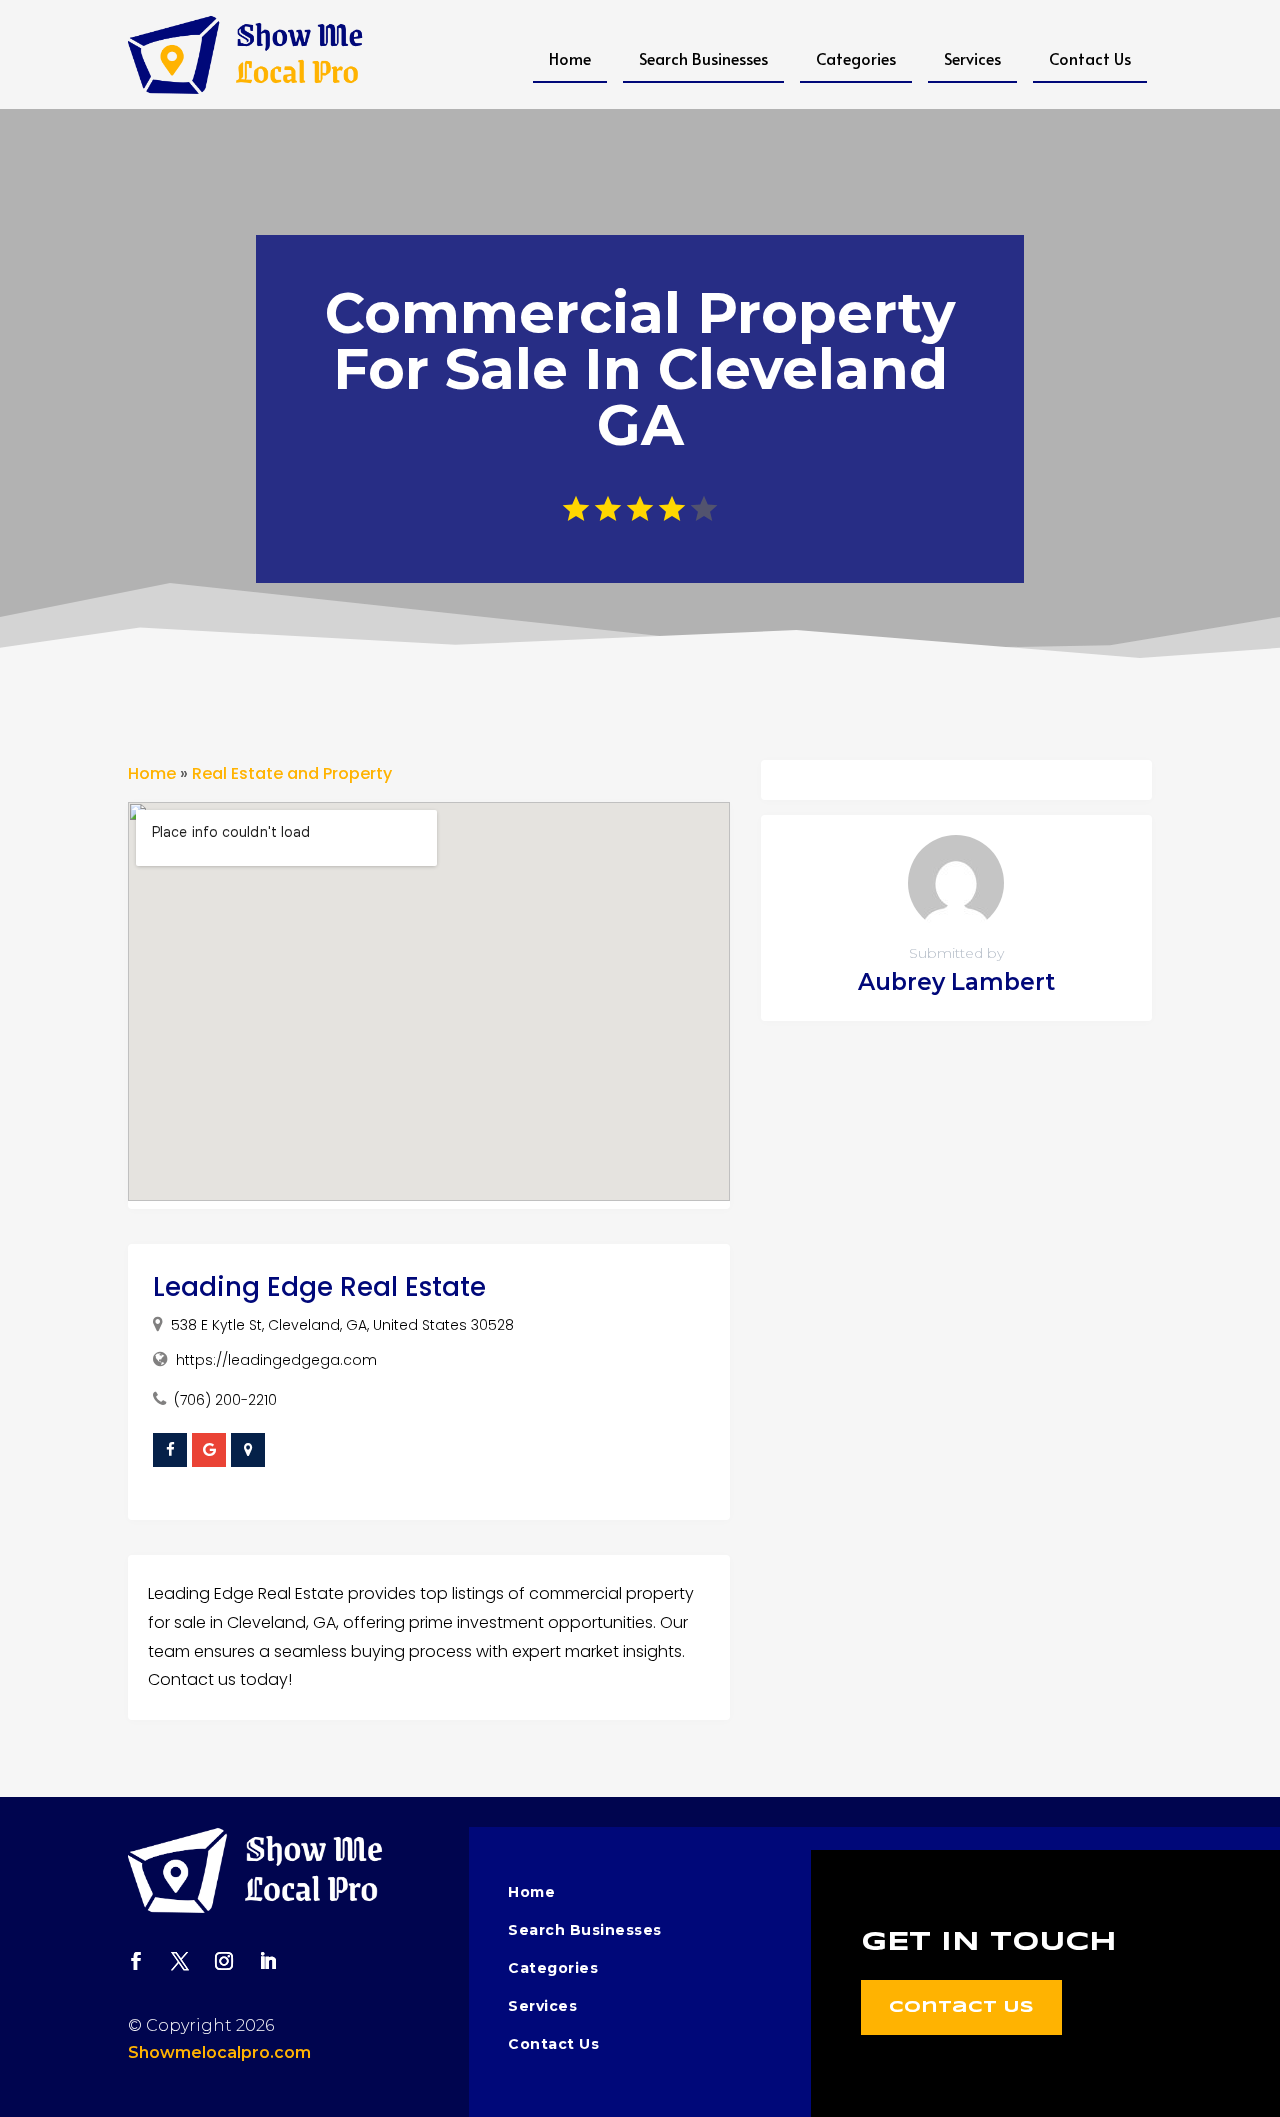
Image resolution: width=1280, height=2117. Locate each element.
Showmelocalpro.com (219, 2052)
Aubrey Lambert (956, 982)
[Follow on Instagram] (224, 1961)
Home (570, 58)
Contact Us (1090, 58)
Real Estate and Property (292, 773)
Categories (856, 58)
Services (972, 58)
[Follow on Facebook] (136, 1961)
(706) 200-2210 (225, 1400)
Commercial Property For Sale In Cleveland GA (640, 369)
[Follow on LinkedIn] (268, 1961)
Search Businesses (703, 58)
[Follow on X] (180, 1961)
